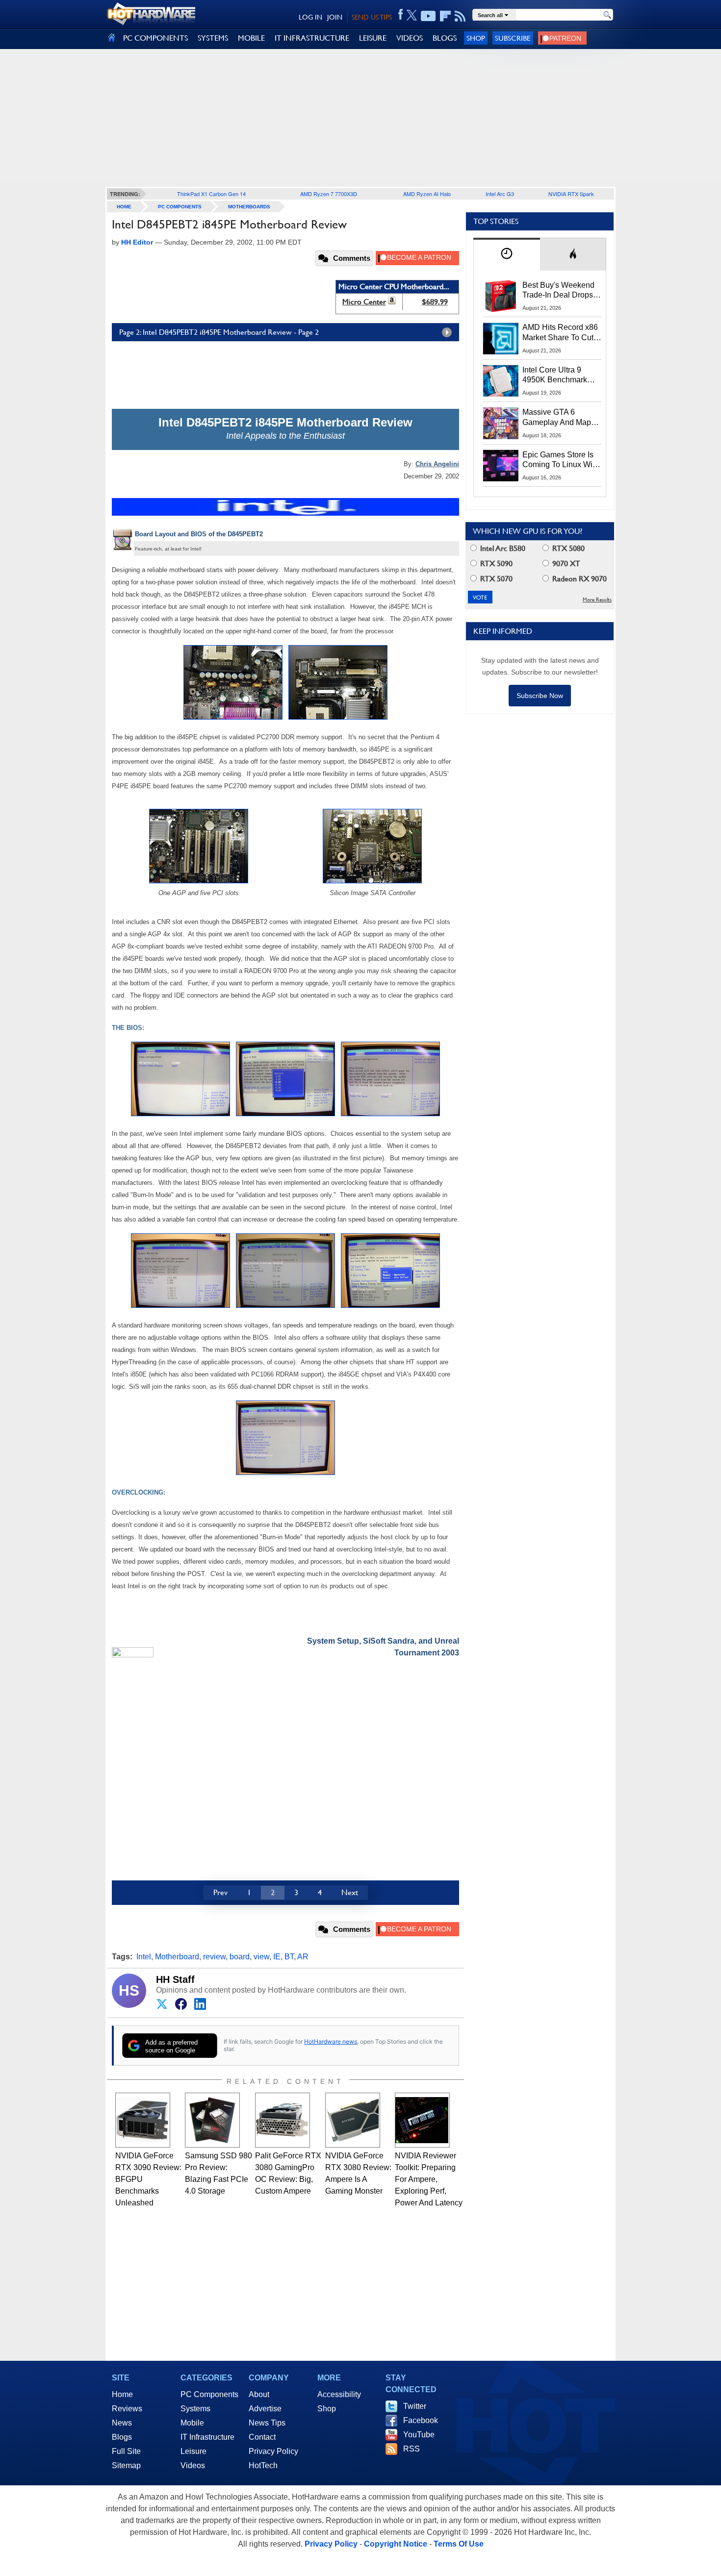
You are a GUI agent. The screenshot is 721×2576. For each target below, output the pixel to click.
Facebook (421, 2420)
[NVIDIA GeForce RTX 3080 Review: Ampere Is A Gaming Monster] (353, 2120)
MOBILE (251, 38)
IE (277, 1957)
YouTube (419, 2435)
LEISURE (373, 38)
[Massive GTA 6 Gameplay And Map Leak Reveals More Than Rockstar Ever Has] (501, 423)
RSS (412, 2449)
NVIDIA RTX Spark (571, 194)
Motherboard (177, 1957)
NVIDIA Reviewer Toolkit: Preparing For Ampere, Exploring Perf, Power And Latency (429, 2179)
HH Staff (175, 1979)
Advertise (265, 2409)
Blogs (122, 2437)
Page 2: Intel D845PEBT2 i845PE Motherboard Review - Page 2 (219, 332)
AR (303, 1957)
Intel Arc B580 (502, 548)
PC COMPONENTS (155, 38)
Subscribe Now (540, 696)
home (124, 207)
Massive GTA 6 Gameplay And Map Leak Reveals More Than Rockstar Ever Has (557, 418)
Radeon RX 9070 (579, 579)
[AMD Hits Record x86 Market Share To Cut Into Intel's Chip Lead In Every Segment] (501, 338)
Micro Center (364, 302)
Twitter (415, 2406)
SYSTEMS (213, 38)
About (259, 2394)
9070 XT (565, 563)
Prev (220, 1892)
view (261, 1957)
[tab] (507, 254)
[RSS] (460, 16)
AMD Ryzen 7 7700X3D (329, 194)
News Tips (267, 2423)
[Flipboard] (445, 16)
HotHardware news (331, 2041)
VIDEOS (410, 38)
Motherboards (249, 207)
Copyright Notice (396, 2544)
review (214, 1957)
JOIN (335, 17)
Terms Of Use (459, 2544)
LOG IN (310, 17)
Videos (193, 2465)
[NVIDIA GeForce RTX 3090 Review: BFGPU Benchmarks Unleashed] (143, 2120)
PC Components (180, 207)
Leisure (193, 2451)
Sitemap (126, 2465)
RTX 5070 (495, 579)
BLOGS (445, 38)
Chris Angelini (437, 464)
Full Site (126, 2451)
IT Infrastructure (207, 2437)
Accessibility (339, 2394)
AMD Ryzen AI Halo (427, 194)
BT (289, 1957)
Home (122, 2394)
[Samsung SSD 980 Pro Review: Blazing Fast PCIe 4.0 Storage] (212, 2120)
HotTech (263, 2465)
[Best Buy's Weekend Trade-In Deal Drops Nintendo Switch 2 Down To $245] (501, 296)
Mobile (192, 2423)
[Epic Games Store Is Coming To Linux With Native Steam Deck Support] (501, 466)
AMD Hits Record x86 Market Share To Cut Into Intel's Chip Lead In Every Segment (560, 333)
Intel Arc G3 (500, 194)
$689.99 (435, 302)
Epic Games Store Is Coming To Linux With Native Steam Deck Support (561, 460)
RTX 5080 (567, 548)
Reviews (127, 2409)
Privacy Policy (273, 2451)
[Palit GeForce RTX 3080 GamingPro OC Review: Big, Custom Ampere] (283, 2120)
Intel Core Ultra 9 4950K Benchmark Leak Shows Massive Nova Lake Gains (559, 375)
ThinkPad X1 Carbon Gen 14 (211, 194)
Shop (476, 38)
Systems (195, 2409)
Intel (144, 1957)
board (240, 1957)
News (122, 2423)
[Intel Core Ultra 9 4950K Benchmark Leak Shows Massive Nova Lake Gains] (501, 381)
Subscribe (513, 38)
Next (350, 1892)
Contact (262, 2437)
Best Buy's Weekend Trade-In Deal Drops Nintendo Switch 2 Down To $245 (558, 291)
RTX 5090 (495, 563)
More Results (597, 600)
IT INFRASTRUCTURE (312, 38)
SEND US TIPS (372, 17)
